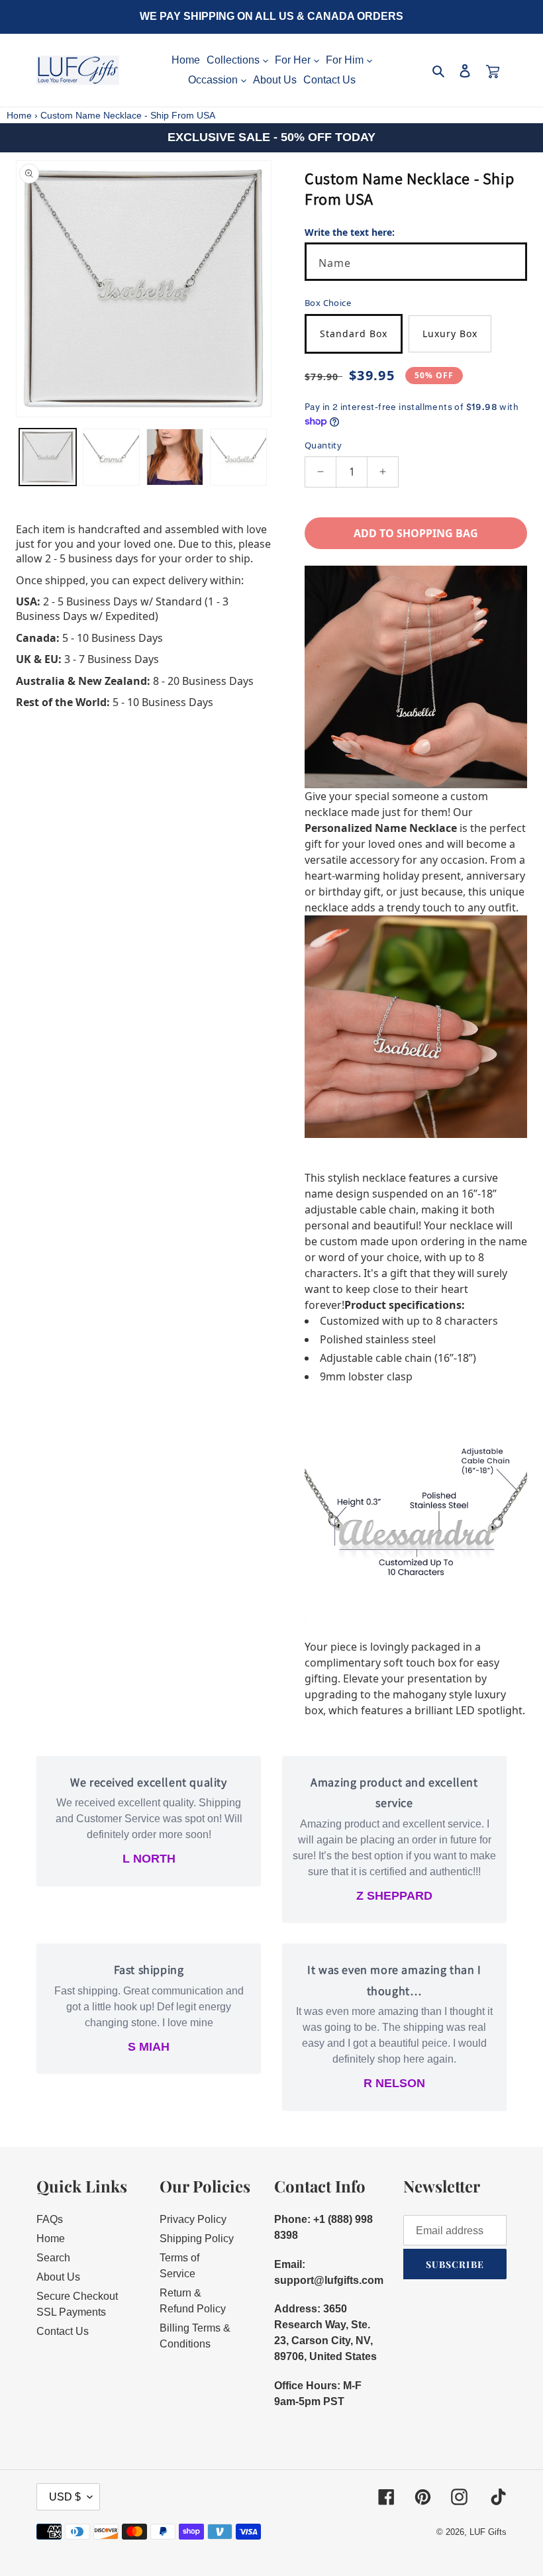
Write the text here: (350, 232)
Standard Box (354, 334)
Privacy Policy (193, 2219)
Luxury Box (450, 334)
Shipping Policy (197, 2239)
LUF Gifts (488, 2532)
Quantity (323, 445)
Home (19, 115)
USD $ (65, 2497)
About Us (58, 2277)
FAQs (50, 2219)
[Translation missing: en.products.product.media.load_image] (48, 457)
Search (53, 2258)
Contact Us (63, 2331)
